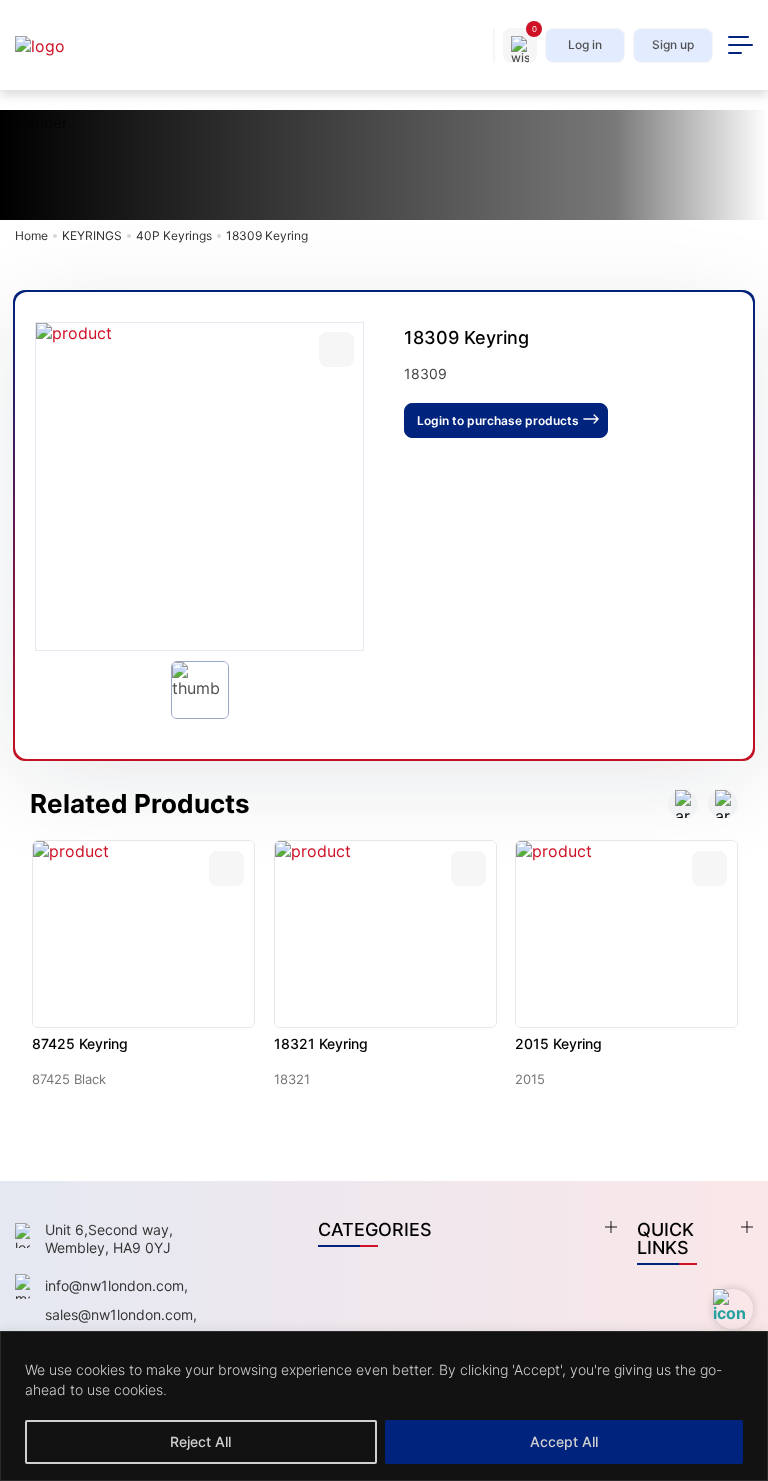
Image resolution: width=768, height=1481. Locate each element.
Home (31, 236)
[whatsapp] (733, 1309)
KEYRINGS (92, 236)
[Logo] (60, 45)
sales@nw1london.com (119, 1314)
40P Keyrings (174, 236)
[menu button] (740, 45)
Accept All (564, 1441)
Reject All (200, 1441)
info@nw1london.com (114, 1285)
